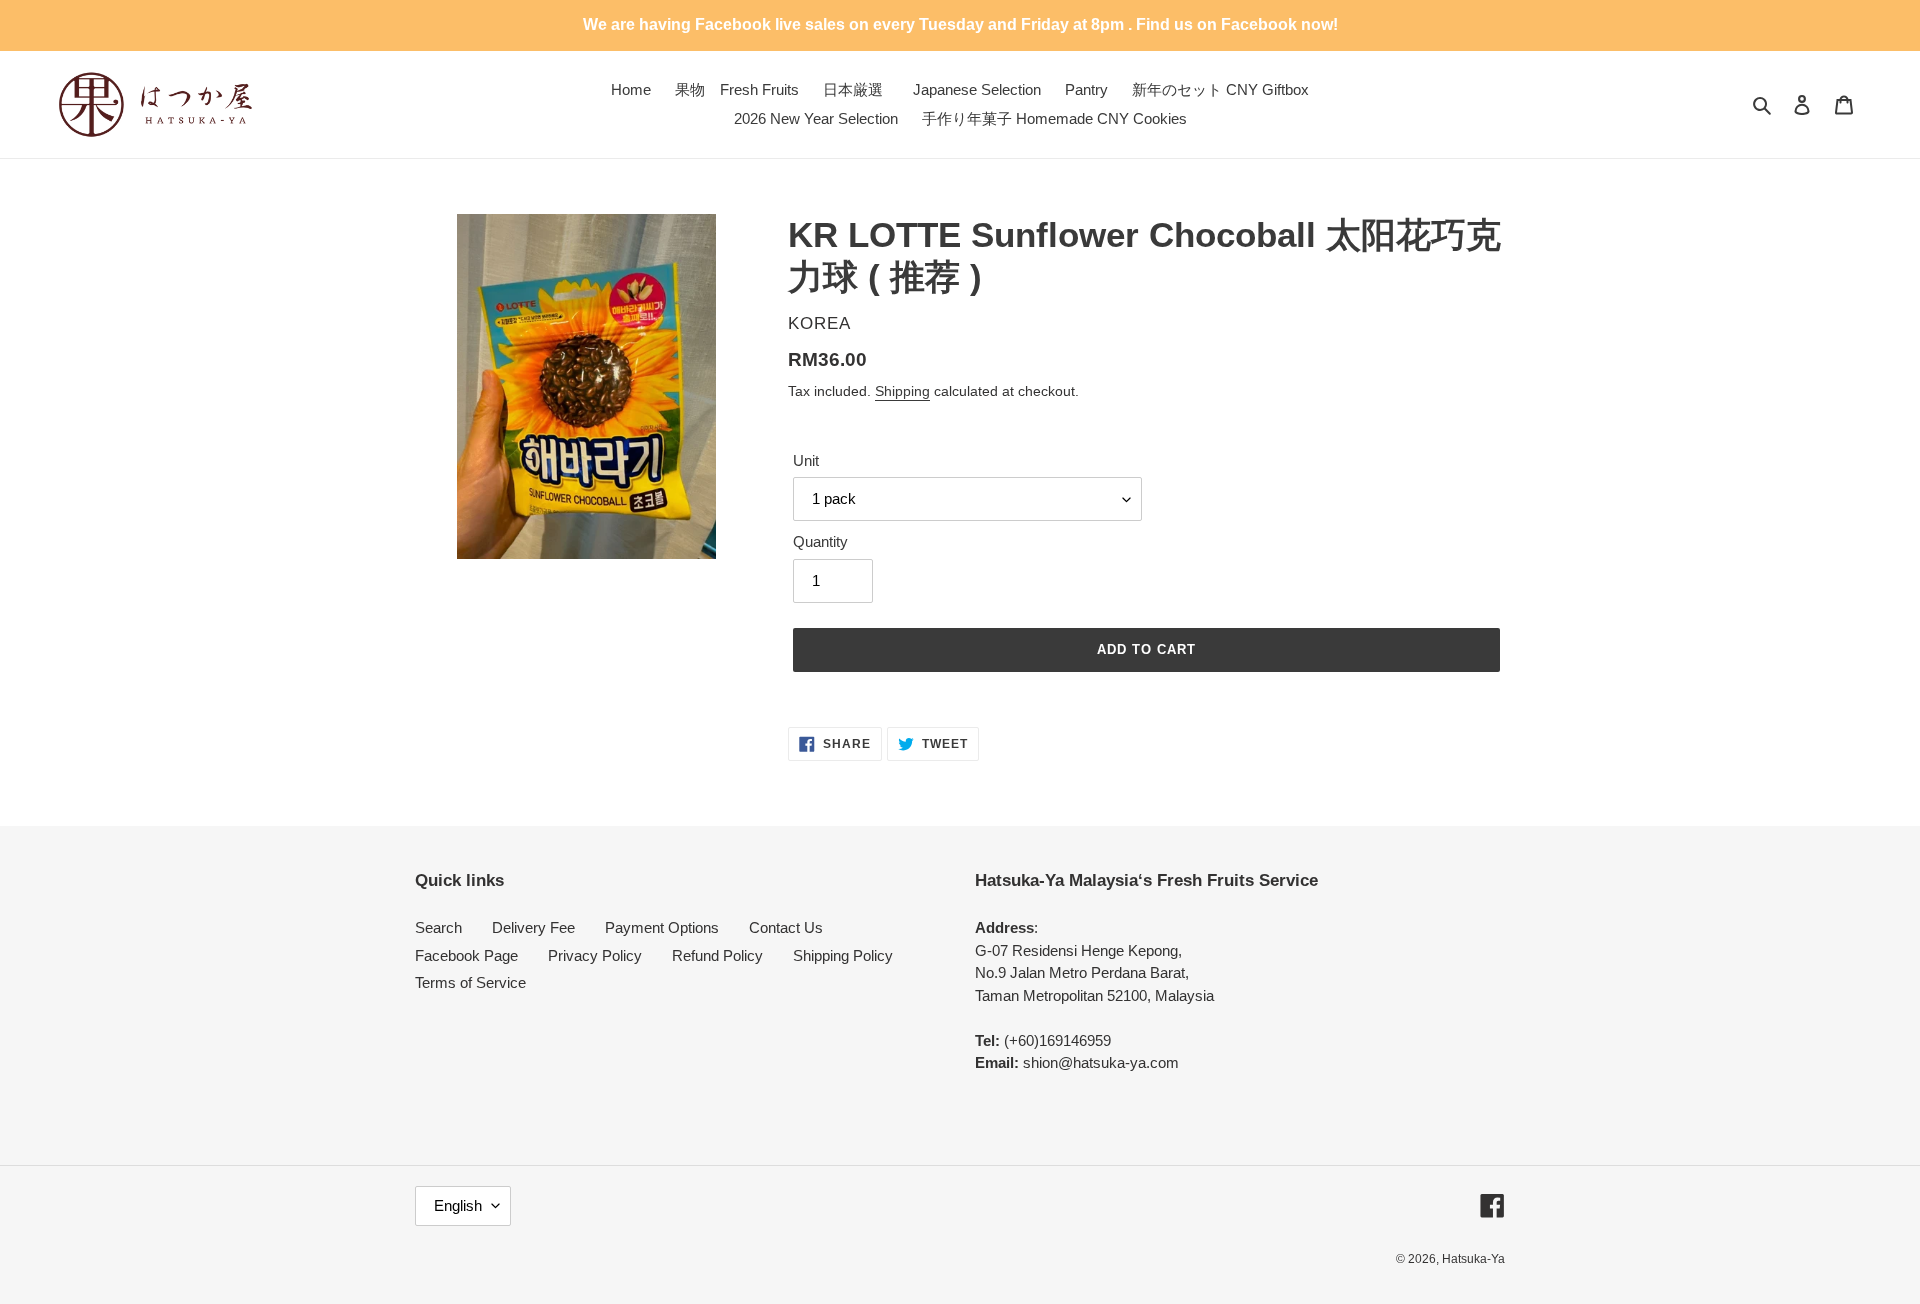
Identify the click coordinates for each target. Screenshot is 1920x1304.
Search (438, 927)
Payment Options (662, 927)
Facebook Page (466, 955)
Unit (806, 460)
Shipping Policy (843, 955)
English (458, 1205)
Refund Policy (717, 955)
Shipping (902, 391)
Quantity (820, 541)
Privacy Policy (595, 955)
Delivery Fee (533, 927)
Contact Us (786, 927)
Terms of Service (470, 982)
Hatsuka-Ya (1473, 1259)
